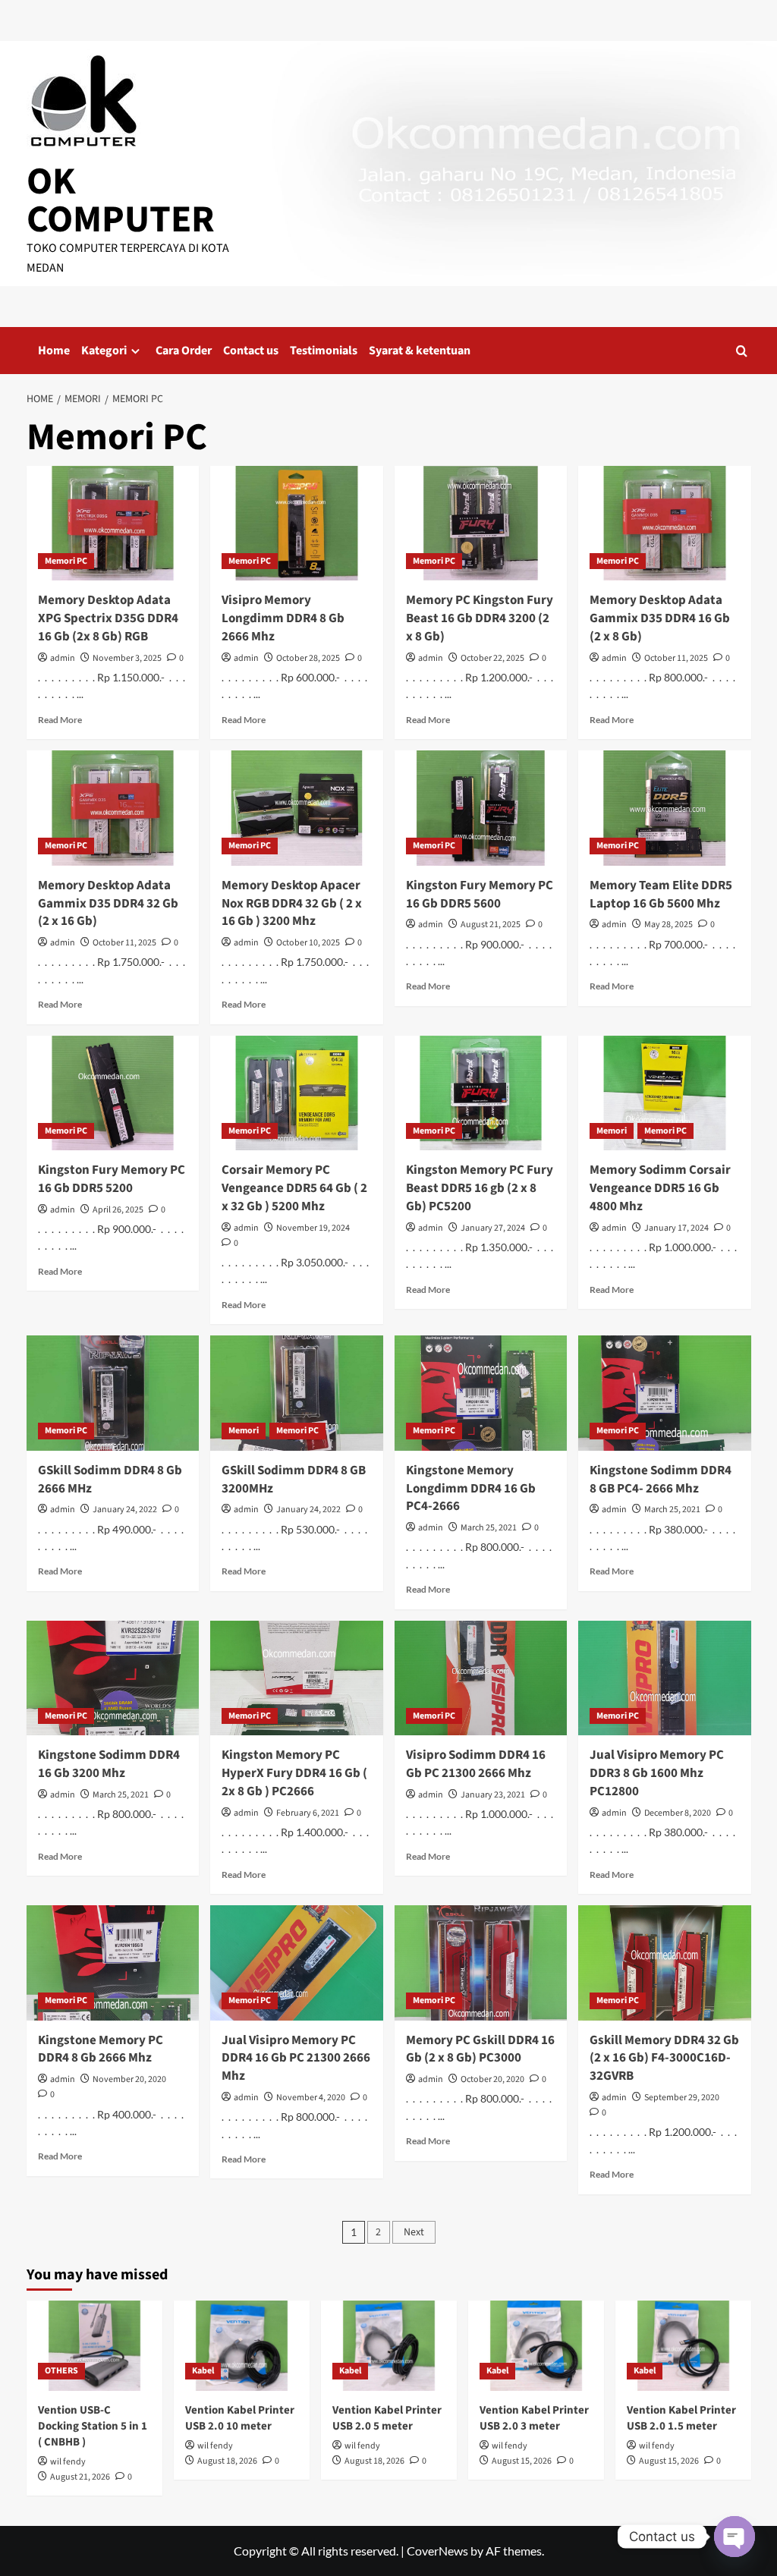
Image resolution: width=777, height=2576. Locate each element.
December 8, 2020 (678, 1813)
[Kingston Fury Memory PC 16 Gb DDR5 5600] (481, 808)
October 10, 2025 (308, 943)
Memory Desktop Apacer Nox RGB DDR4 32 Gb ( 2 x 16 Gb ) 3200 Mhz (292, 904)
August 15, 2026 (522, 2461)
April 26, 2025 (118, 1210)
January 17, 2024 (676, 1228)
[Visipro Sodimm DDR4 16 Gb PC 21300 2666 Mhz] (481, 1678)
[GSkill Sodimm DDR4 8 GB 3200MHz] (297, 1393)
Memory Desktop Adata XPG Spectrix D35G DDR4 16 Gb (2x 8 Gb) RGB (108, 618)
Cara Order (184, 351)
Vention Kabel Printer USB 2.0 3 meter (534, 2418)
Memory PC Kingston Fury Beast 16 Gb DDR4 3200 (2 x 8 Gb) (480, 618)
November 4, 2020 (311, 2098)
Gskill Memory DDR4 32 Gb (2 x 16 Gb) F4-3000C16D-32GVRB (664, 2059)
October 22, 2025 (492, 658)
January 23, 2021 (493, 1795)
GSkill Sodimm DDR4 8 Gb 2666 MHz (110, 1480)
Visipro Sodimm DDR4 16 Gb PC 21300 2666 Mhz (476, 1764)
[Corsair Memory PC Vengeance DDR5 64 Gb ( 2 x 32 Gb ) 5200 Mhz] (297, 1093)
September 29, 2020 (682, 2098)
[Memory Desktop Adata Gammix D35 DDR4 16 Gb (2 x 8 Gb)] (665, 524)
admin (63, 658)
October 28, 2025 (308, 658)
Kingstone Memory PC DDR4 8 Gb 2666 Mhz (101, 2049)
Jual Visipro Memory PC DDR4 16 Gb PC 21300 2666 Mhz (296, 2059)
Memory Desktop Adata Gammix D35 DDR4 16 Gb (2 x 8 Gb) (660, 618)
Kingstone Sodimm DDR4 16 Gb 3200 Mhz (109, 1764)
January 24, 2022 (125, 1510)
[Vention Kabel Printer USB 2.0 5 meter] (389, 2346)
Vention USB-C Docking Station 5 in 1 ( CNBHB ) (93, 2426)
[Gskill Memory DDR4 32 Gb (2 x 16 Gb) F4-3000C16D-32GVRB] (665, 1963)
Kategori (104, 351)
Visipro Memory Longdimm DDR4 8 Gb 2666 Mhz (283, 618)
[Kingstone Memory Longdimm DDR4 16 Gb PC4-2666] (481, 1393)
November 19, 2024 (313, 1228)
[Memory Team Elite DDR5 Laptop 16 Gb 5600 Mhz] (665, 808)
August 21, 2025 (491, 925)
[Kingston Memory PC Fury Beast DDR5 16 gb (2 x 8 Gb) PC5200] (481, 1093)
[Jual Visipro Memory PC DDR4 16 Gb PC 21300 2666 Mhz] (297, 1963)
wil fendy (68, 2462)
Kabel (203, 2371)
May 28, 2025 (668, 925)
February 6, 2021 (308, 1813)
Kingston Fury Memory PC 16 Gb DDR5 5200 (112, 1179)
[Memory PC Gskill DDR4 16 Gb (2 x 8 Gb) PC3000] (481, 1963)
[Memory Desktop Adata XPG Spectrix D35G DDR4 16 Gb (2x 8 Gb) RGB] (113, 524)
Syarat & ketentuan (420, 351)
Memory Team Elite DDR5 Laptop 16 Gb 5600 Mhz (661, 895)
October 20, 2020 (492, 2079)
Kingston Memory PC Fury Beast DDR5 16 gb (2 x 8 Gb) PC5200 (480, 1188)
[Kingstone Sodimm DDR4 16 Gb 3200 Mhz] (113, 1678)
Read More (60, 720)
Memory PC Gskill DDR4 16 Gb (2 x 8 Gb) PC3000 (480, 2049)
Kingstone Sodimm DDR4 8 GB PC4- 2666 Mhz (661, 1480)
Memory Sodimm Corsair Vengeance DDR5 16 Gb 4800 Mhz (660, 1188)
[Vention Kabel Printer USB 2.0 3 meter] (536, 2346)
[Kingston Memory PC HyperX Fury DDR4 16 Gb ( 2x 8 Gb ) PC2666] (297, 1678)
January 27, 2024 (493, 1228)
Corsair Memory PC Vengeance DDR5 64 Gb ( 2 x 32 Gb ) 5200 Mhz (294, 1188)
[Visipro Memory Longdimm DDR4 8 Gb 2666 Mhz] (297, 524)
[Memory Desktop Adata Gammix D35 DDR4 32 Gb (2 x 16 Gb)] (113, 808)
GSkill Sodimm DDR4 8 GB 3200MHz (294, 1480)
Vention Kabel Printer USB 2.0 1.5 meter (681, 2418)
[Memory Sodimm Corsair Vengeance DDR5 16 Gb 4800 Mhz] (665, 1093)
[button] (742, 351)
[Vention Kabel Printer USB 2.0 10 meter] (242, 2346)
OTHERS (61, 2371)
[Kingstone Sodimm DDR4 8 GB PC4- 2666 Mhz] (665, 1393)
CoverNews (437, 2551)
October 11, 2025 (676, 658)
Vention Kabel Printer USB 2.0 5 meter (387, 2418)
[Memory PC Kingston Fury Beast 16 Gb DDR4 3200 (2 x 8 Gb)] (481, 524)
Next (414, 2232)
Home (54, 351)
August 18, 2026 (227, 2461)
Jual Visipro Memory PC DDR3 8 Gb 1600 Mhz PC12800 (657, 1773)
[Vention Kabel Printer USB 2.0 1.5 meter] (683, 2346)
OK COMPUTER (121, 201)
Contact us (251, 351)
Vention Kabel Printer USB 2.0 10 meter (240, 2418)
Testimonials (324, 351)
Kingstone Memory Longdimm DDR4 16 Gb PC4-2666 (471, 1489)
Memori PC (66, 561)
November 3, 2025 (127, 658)
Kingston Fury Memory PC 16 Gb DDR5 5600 (480, 895)
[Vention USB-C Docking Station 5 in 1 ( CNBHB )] (94, 2346)
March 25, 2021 (489, 1528)
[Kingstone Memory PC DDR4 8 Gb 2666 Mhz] (113, 1963)
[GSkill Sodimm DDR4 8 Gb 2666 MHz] (113, 1393)
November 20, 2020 (129, 2079)
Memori (612, 1131)
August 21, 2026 (80, 2477)
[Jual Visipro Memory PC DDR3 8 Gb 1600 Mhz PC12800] (665, 1678)
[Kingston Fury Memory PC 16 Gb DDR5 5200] (113, 1093)
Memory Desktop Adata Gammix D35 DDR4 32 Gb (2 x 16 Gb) (108, 904)
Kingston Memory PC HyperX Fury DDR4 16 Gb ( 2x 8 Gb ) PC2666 (294, 1773)
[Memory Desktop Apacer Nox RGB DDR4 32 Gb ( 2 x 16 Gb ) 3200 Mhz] (297, 808)
